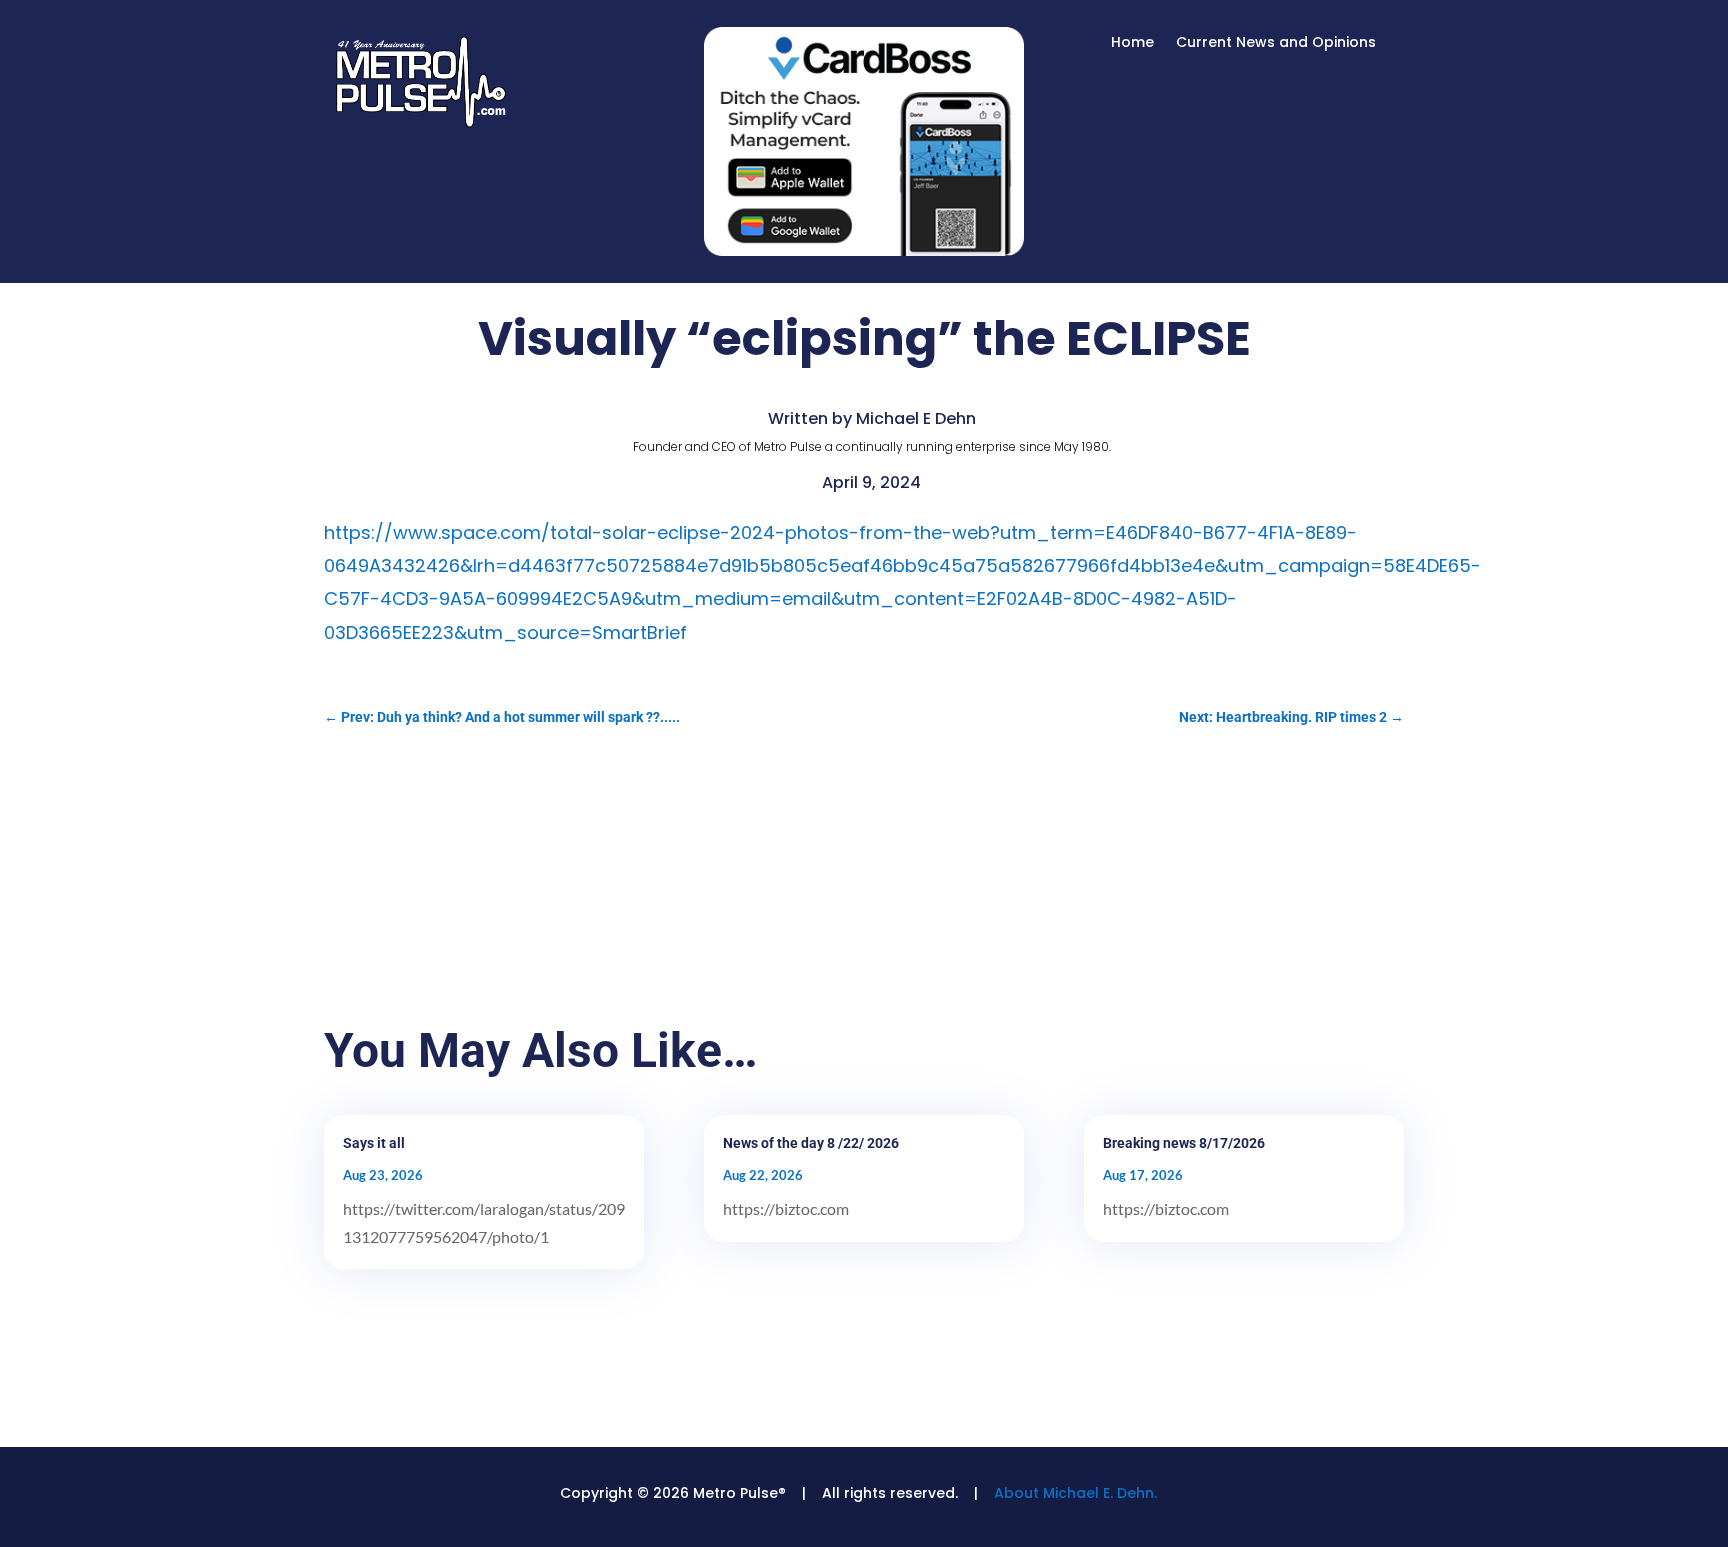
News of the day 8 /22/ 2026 (811, 1143)
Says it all (374, 1143)
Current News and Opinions (1276, 43)
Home (1132, 43)
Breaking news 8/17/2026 (1184, 1143)
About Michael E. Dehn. (1075, 1493)
